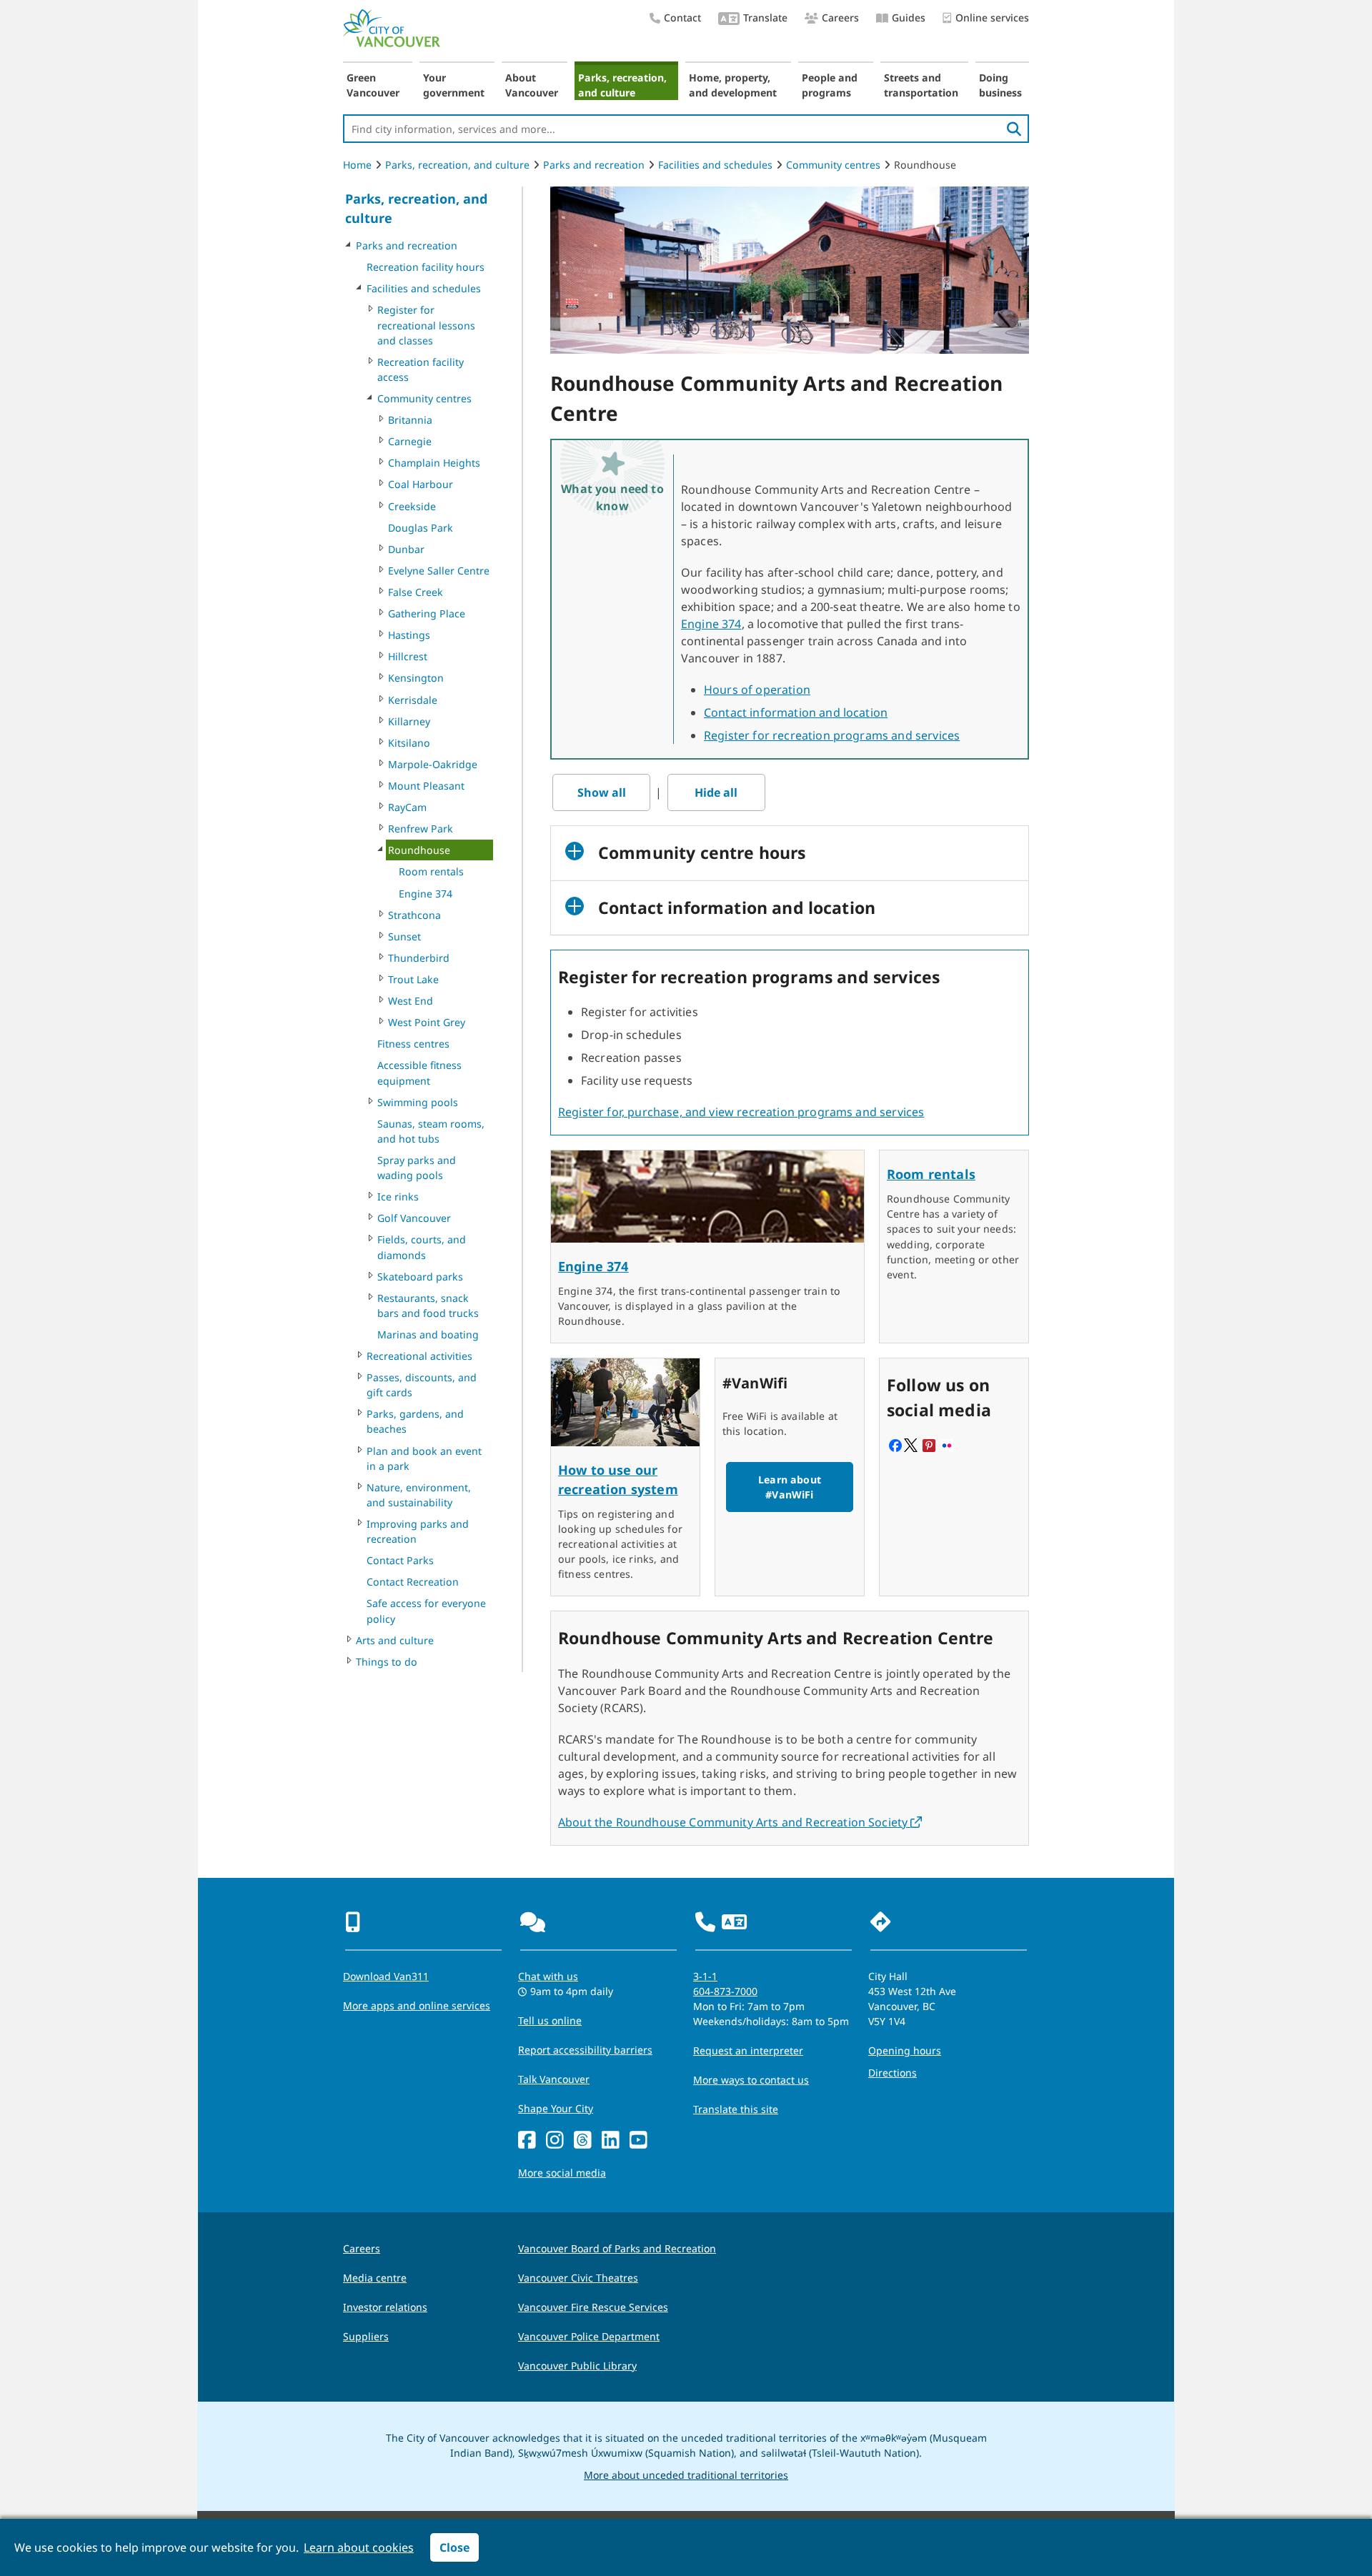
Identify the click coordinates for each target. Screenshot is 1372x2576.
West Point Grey (427, 1022)
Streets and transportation (921, 85)
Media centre (375, 2278)
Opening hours (905, 2050)
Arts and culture (395, 1640)
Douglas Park (421, 528)
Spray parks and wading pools (417, 1168)
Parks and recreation (594, 165)
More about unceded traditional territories (686, 2475)
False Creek (416, 592)
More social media (562, 2173)
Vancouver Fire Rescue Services (593, 2307)
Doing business (1000, 85)
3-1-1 (705, 1976)
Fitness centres (413, 1044)
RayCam (407, 807)
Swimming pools (418, 1102)
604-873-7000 (725, 1991)
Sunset (404, 936)
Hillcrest (408, 656)
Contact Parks (400, 1560)
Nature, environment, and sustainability (419, 1495)
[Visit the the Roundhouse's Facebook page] (895, 1447)
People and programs (830, 85)
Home (357, 165)
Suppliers (366, 2336)
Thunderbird (419, 958)
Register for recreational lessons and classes (426, 325)
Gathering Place (427, 613)
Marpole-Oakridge (433, 764)
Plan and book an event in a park (424, 1458)
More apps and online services (417, 2005)
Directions (893, 2073)
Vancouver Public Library (577, 2366)
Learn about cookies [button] (359, 2547)
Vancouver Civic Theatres (578, 2278)
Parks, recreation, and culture (622, 85)
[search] (1014, 129)
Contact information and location (796, 712)
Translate (765, 18)
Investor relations (385, 2307)
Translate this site (736, 2109)
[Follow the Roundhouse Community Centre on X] (911, 1447)
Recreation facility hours (426, 267)
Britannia (410, 420)
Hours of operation (757, 690)
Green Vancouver (373, 85)
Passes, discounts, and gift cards (422, 1385)
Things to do (387, 1662)
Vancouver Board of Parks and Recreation (617, 2248)
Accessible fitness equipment (419, 1073)
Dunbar (406, 549)
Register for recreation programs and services (832, 735)
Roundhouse (419, 850)
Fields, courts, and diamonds (422, 1247)
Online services (992, 18)
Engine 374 (426, 894)
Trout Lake (413, 979)
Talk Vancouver (554, 2079)
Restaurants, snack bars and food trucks (428, 1306)
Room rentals (431, 871)
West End (411, 1001)
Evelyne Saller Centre (439, 571)
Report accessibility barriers (585, 2050)
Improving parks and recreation (418, 1531)
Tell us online (550, 2020)
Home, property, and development (733, 85)
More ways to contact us (751, 2080)
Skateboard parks (420, 1277)
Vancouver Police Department (589, 2336)
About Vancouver (532, 85)
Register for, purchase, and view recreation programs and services (741, 1112)
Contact (682, 18)
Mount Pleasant (426, 786)
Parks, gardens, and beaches (415, 1421)
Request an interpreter (748, 2050)
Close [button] (454, 2547)
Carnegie (410, 441)
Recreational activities (419, 1356)
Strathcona (414, 915)
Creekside (412, 506)
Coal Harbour (421, 484)
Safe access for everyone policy (426, 1611)
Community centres (833, 165)
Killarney (409, 721)
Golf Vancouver (414, 1218)
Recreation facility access (421, 369)
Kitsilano (409, 743)
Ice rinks (398, 1197)
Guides (909, 18)
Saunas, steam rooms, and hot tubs (431, 1131)
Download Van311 (386, 1976)
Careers (840, 18)
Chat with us (548, 1976)
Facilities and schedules (715, 165)
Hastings (409, 635)
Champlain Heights (434, 463)
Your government (454, 85)
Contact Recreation (413, 1582)
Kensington (416, 678)
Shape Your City (556, 2108)
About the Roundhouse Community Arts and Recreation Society (740, 1822)
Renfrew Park (421, 829)
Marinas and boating (428, 1334)
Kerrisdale (413, 700)
